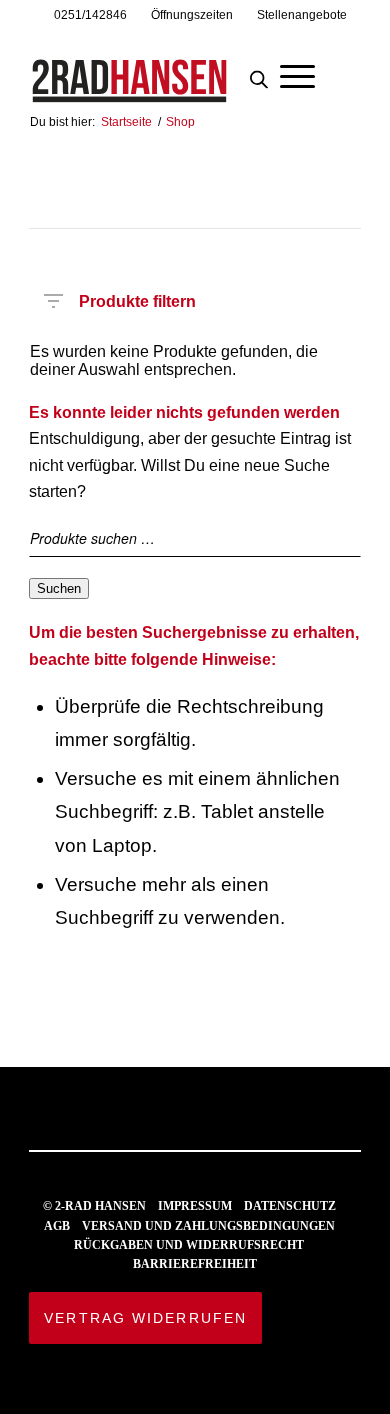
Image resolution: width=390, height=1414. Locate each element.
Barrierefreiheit (195, 1264)
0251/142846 (90, 15)
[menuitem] (91, 15)
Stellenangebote (302, 15)
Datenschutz (290, 1206)
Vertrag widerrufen (145, 1318)
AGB (57, 1226)
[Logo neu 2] (161, 69)
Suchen (59, 588)
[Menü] (297, 74)
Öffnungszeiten (192, 15)
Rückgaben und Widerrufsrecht (189, 1245)
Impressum (195, 1206)
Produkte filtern (137, 297)
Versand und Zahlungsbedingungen (208, 1226)
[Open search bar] (259, 74)
